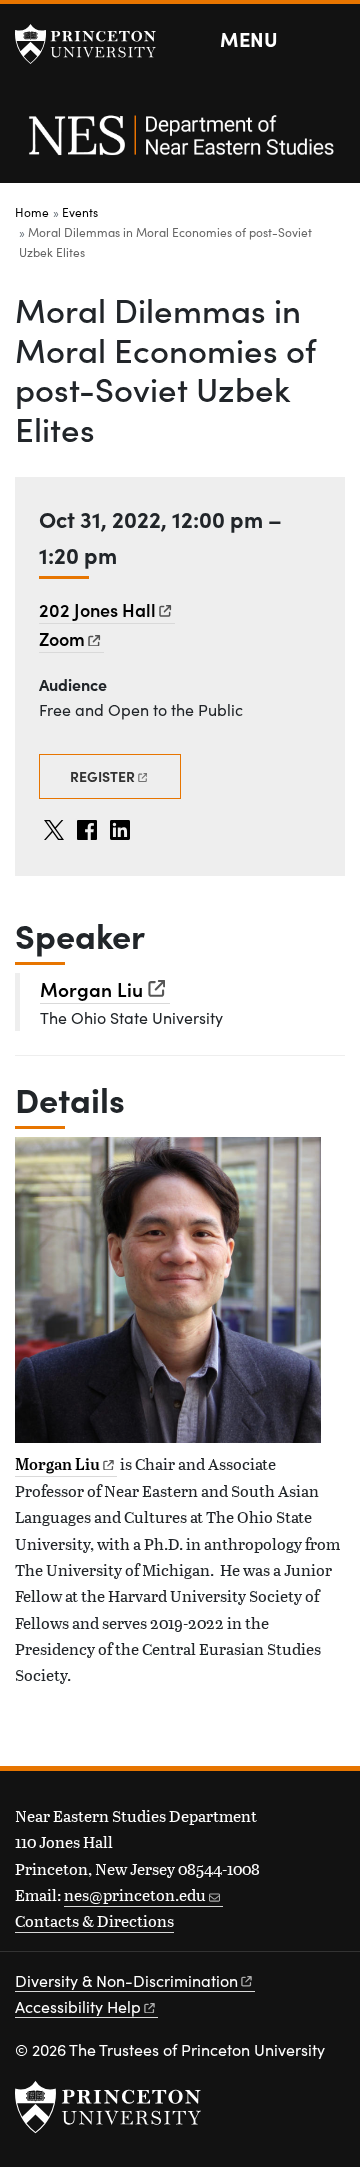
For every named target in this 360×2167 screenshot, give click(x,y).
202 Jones (97, 609)
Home (32, 212)
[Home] (180, 145)
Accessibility (78, 2006)
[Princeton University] (95, 44)
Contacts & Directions (94, 1920)
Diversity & (126, 1980)
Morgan (91, 988)
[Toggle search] (332, 40)
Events (80, 212)
